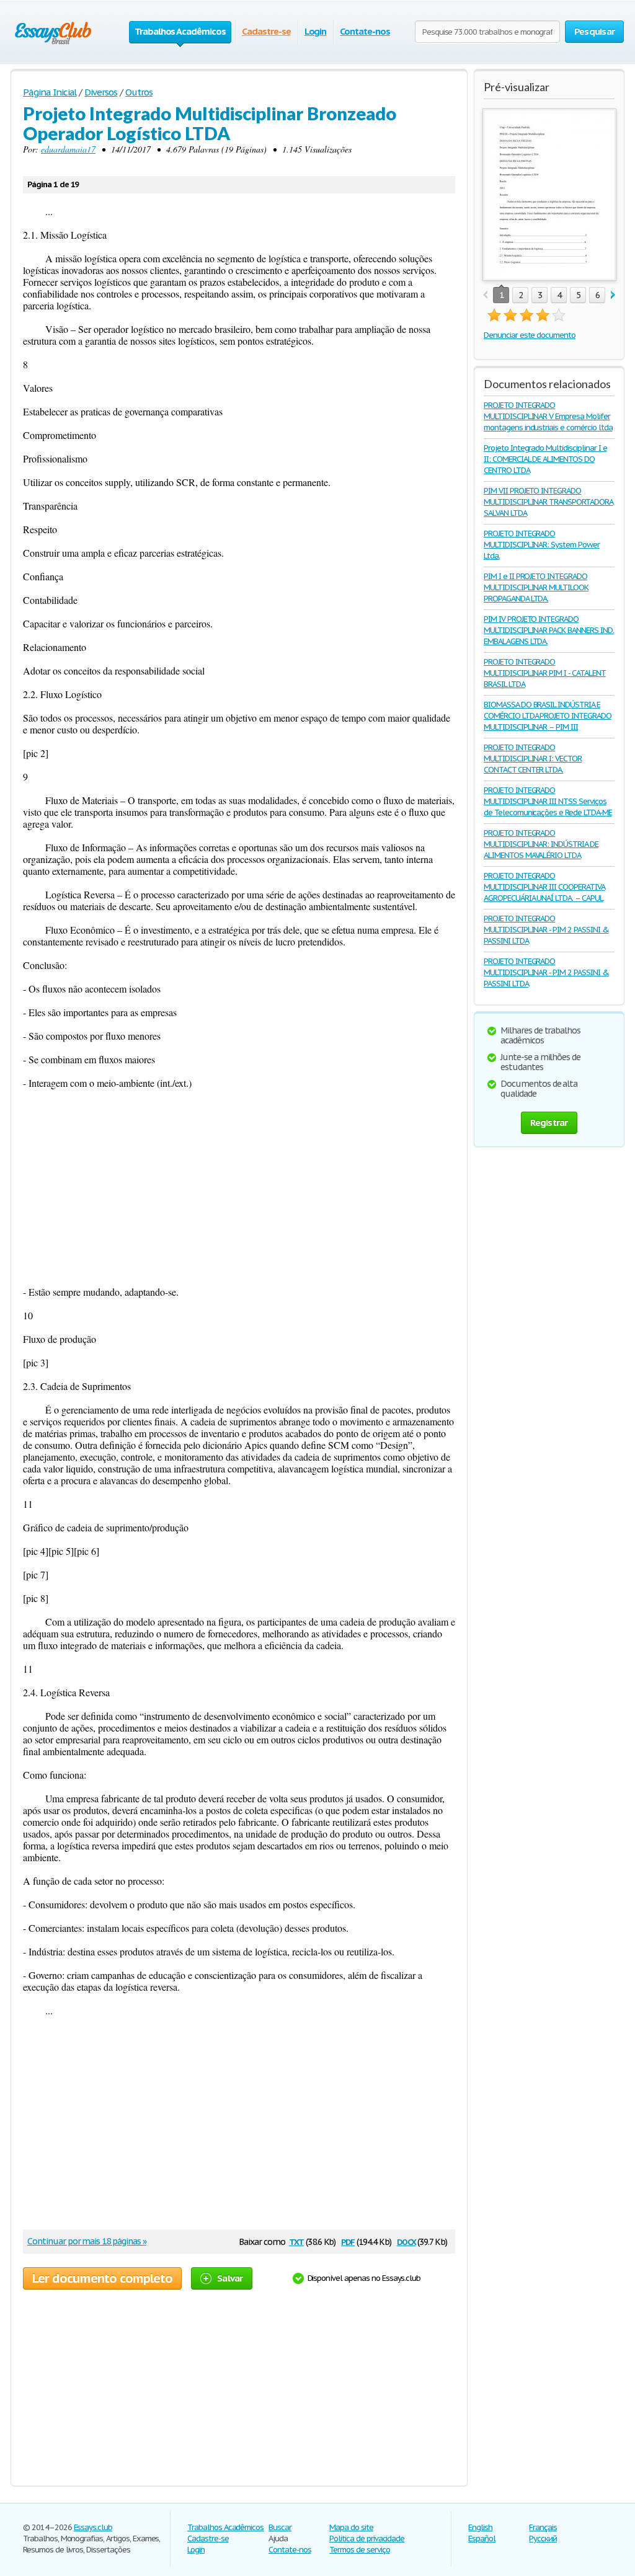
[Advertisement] (239, 1187)
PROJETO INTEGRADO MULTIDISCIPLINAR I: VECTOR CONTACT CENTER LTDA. (533, 759)
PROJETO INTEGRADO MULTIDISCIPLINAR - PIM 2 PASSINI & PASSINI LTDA (546, 930)
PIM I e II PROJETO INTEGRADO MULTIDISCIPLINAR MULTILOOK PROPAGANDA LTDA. (536, 587)
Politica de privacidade (367, 2538)
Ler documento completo (102, 2278)
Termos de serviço (359, 2550)
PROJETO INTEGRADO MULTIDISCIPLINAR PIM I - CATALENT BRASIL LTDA (545, 673)
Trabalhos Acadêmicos (225, 2527)
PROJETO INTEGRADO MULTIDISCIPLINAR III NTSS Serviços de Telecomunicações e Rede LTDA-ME (548, 801)
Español (482, 2538)
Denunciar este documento (530, 335)
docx (406, 2241)
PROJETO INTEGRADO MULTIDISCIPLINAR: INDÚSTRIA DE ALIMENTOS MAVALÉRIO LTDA (541, 844)
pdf (348, 2241)
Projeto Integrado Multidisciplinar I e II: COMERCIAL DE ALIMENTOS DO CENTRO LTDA (545, 459)
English (480, 2527)
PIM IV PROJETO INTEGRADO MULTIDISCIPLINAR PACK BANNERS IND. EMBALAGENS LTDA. (549, 630)
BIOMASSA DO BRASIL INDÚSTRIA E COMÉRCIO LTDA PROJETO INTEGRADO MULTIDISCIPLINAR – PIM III (548, 716)
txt (296, 2241)
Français (543, 2527)
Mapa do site (351, 2527)
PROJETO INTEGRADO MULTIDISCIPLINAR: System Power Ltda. (542, 545)
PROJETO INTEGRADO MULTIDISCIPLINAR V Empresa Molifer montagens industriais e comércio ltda (548, 416)
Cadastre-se (266, 31)
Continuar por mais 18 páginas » (87, 2241)
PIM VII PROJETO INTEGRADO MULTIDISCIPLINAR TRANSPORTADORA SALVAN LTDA (548, 502)
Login (316, 31)
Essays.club (93, 2527)
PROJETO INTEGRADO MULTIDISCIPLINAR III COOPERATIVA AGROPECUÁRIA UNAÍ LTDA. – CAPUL (544, 887)
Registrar (549, 1122)
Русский (543, 2538)
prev (485, 295)
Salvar (230, 2278)
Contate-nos (365, 31)
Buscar (280, 2527)
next (613, 295)
